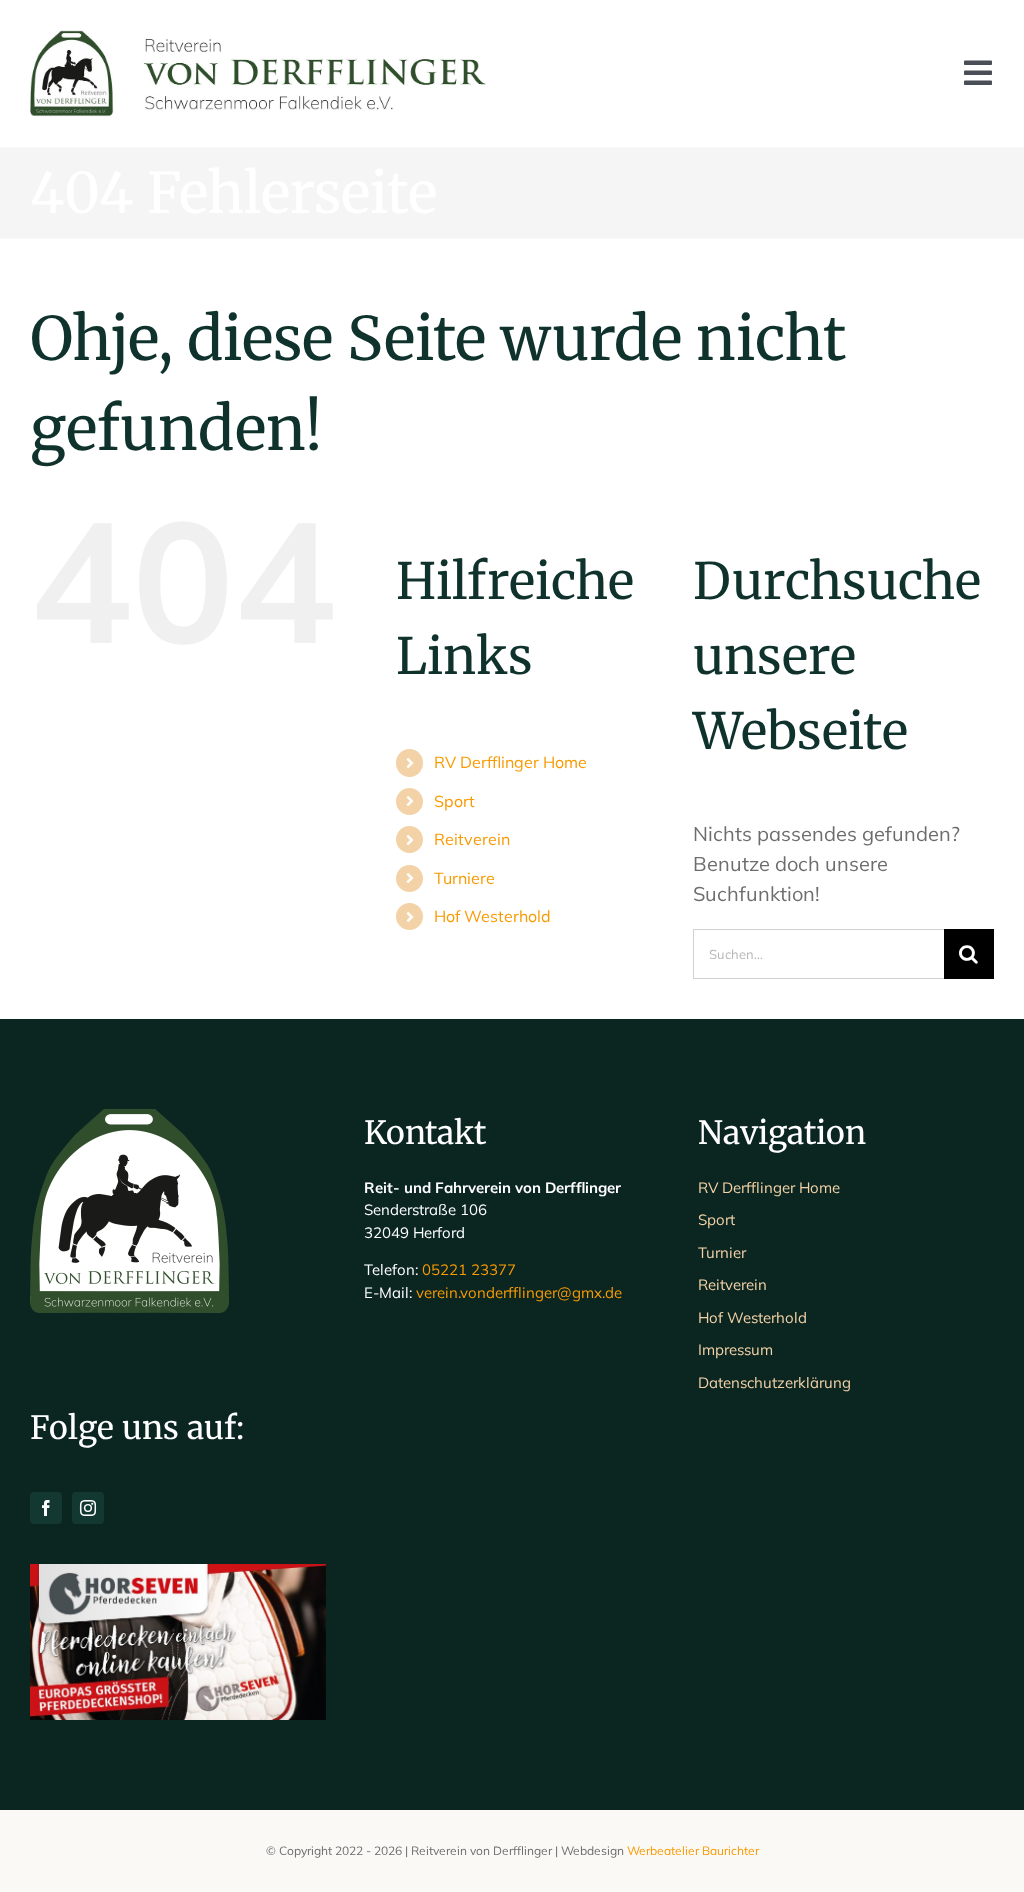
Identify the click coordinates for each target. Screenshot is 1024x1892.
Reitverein (472, 839)
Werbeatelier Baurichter (693, 1850)
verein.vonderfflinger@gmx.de (519, 1292)
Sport (454, 801)
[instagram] (88, 1508)
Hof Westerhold (492, 916)
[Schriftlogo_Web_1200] (261, 39)
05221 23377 (469, 1269)
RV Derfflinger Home (510, 762)
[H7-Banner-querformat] (178, 1573)
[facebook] (46, 1508)
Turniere (464, 878)
